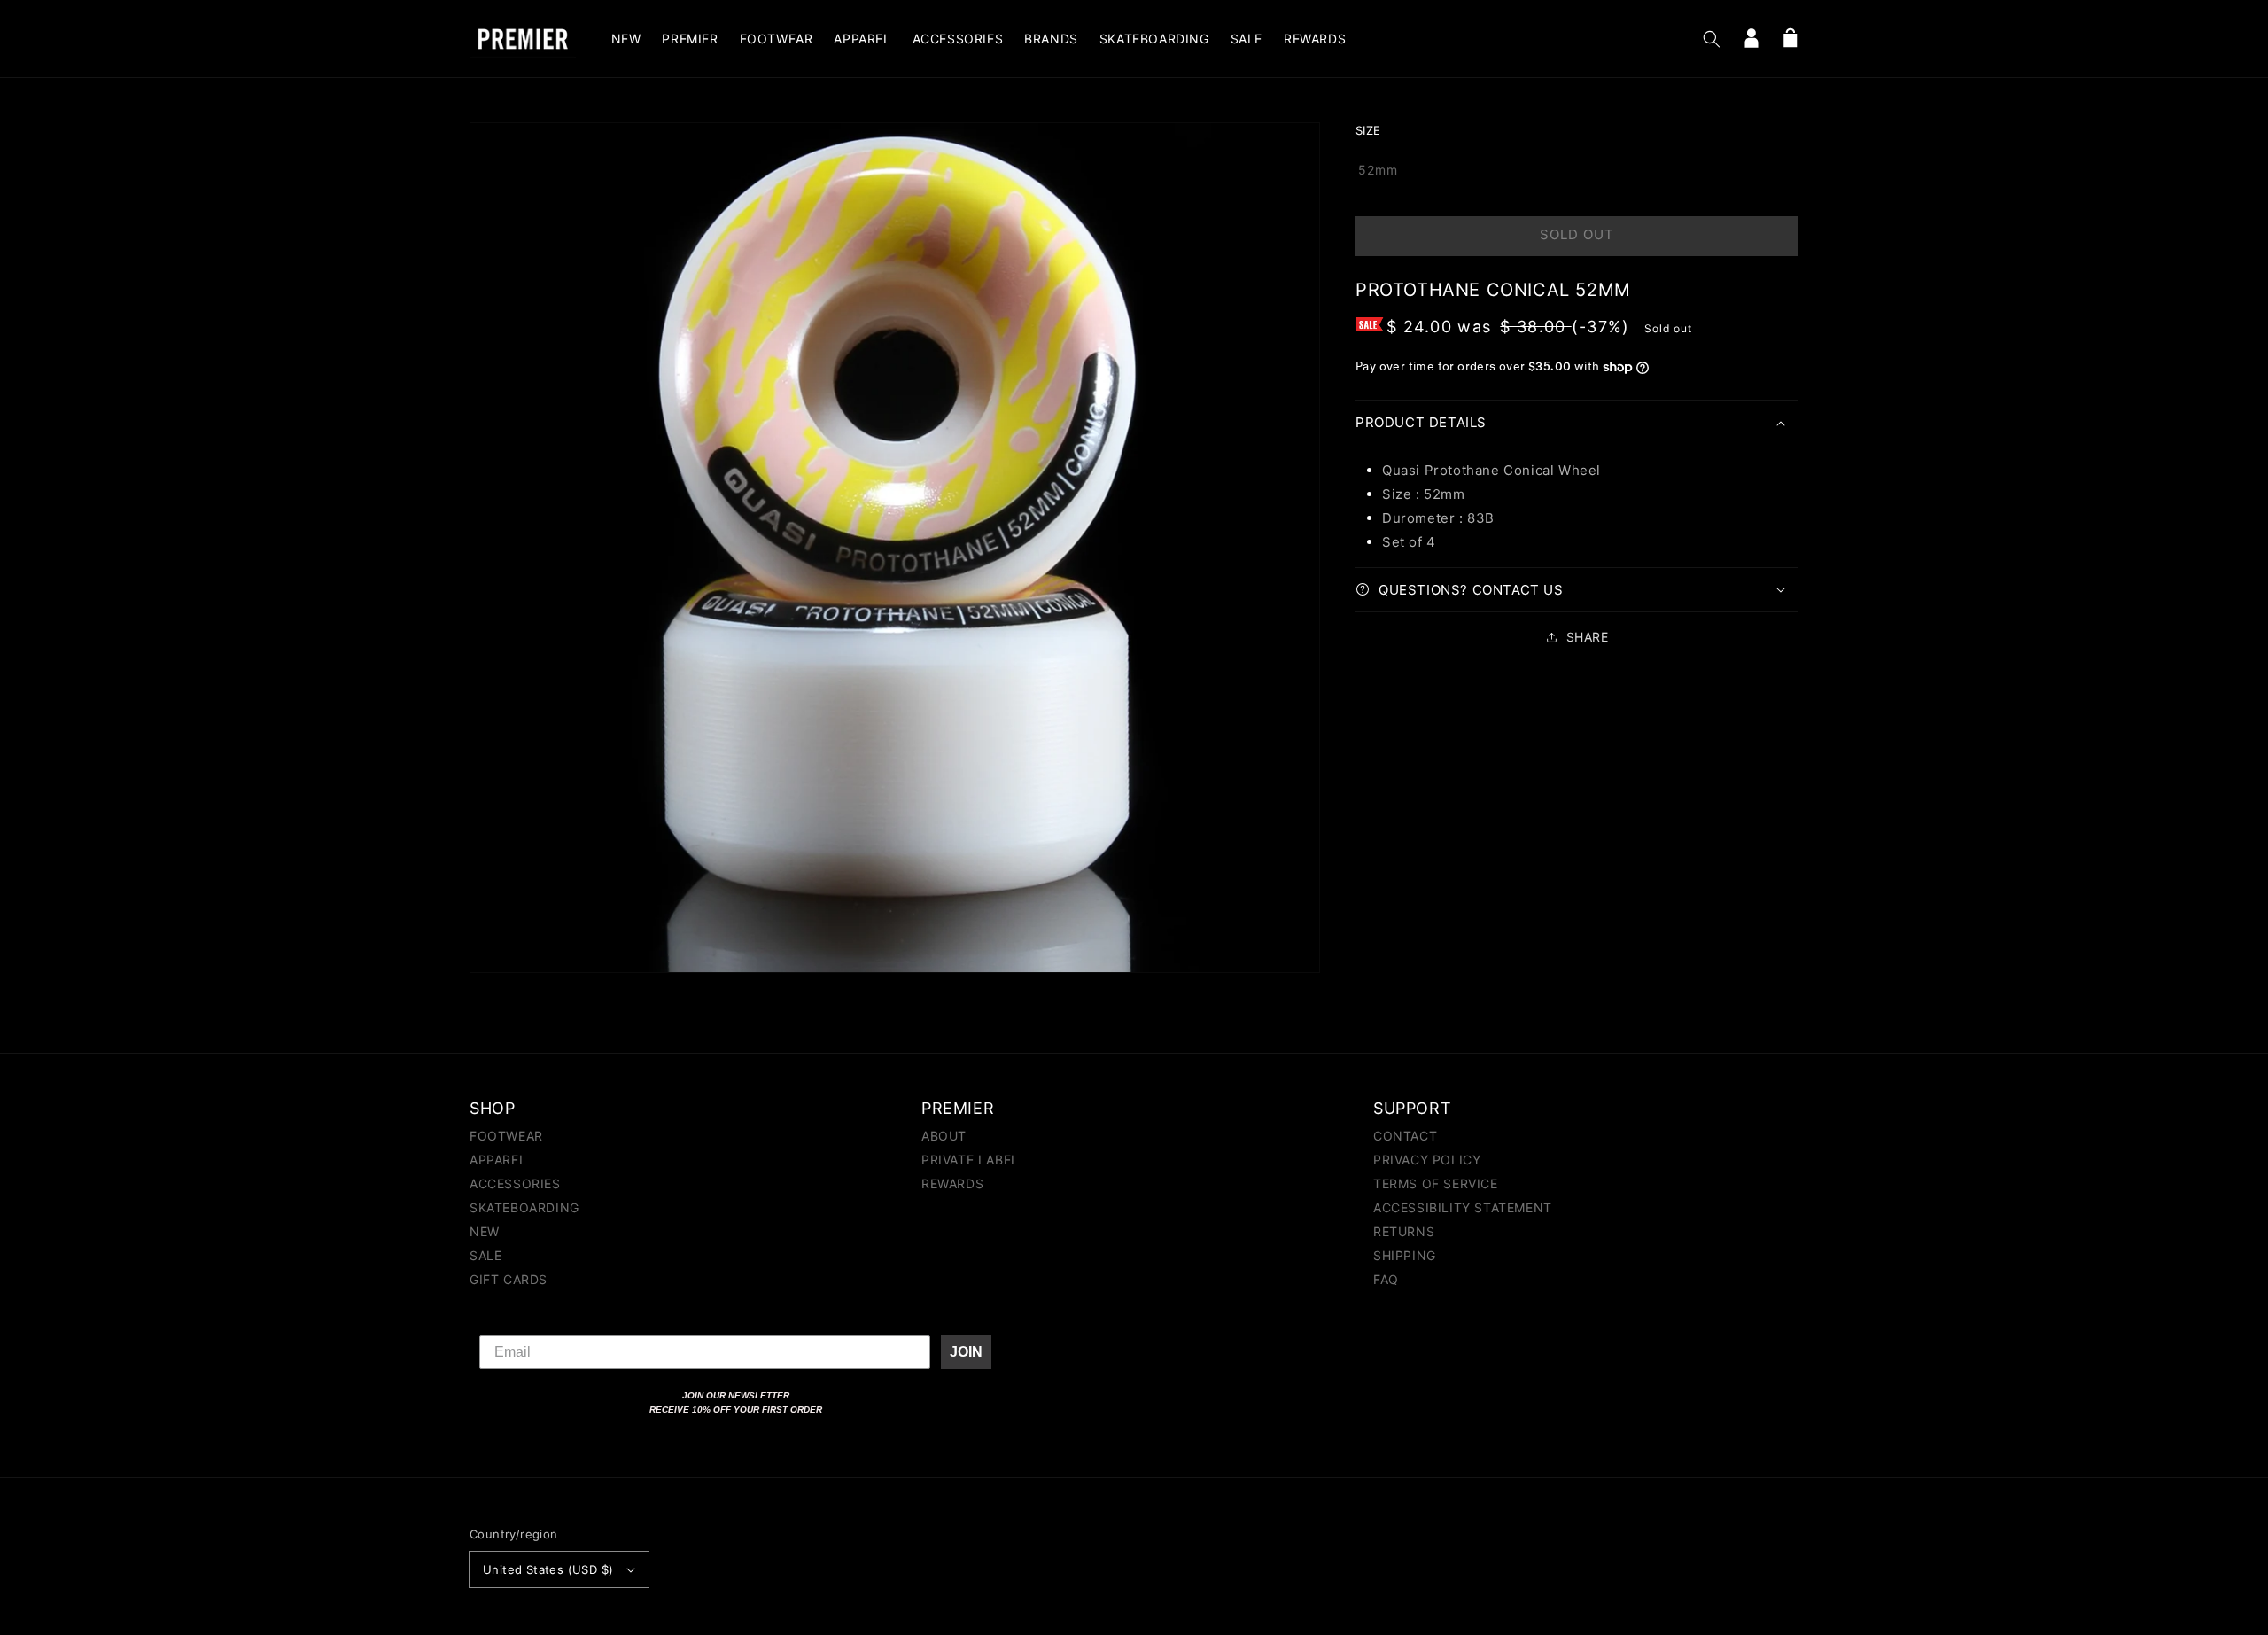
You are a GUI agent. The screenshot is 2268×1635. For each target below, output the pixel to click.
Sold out (1577, 234)
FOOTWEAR (506, 1137)
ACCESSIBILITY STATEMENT (1463, 1207)
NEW (485, 1231)
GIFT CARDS (509, 1279)
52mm (1378, 170)
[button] (1712, 39)
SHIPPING (1405, 1255)
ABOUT (944, 1137)
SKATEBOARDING (524, 1207)
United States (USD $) (548, 1569)
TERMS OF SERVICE (1436, 1183)
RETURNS (1404, 1231)
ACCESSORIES (515, 1183)
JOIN (966, 1352)
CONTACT (1405, 1137)
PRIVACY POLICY (1427, 1160)
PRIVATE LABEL (970, 1160)
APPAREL (498, 1160)
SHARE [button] (1588, 637)
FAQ (1386, 1279)
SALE (485, 1255)
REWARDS (952, 1183)
